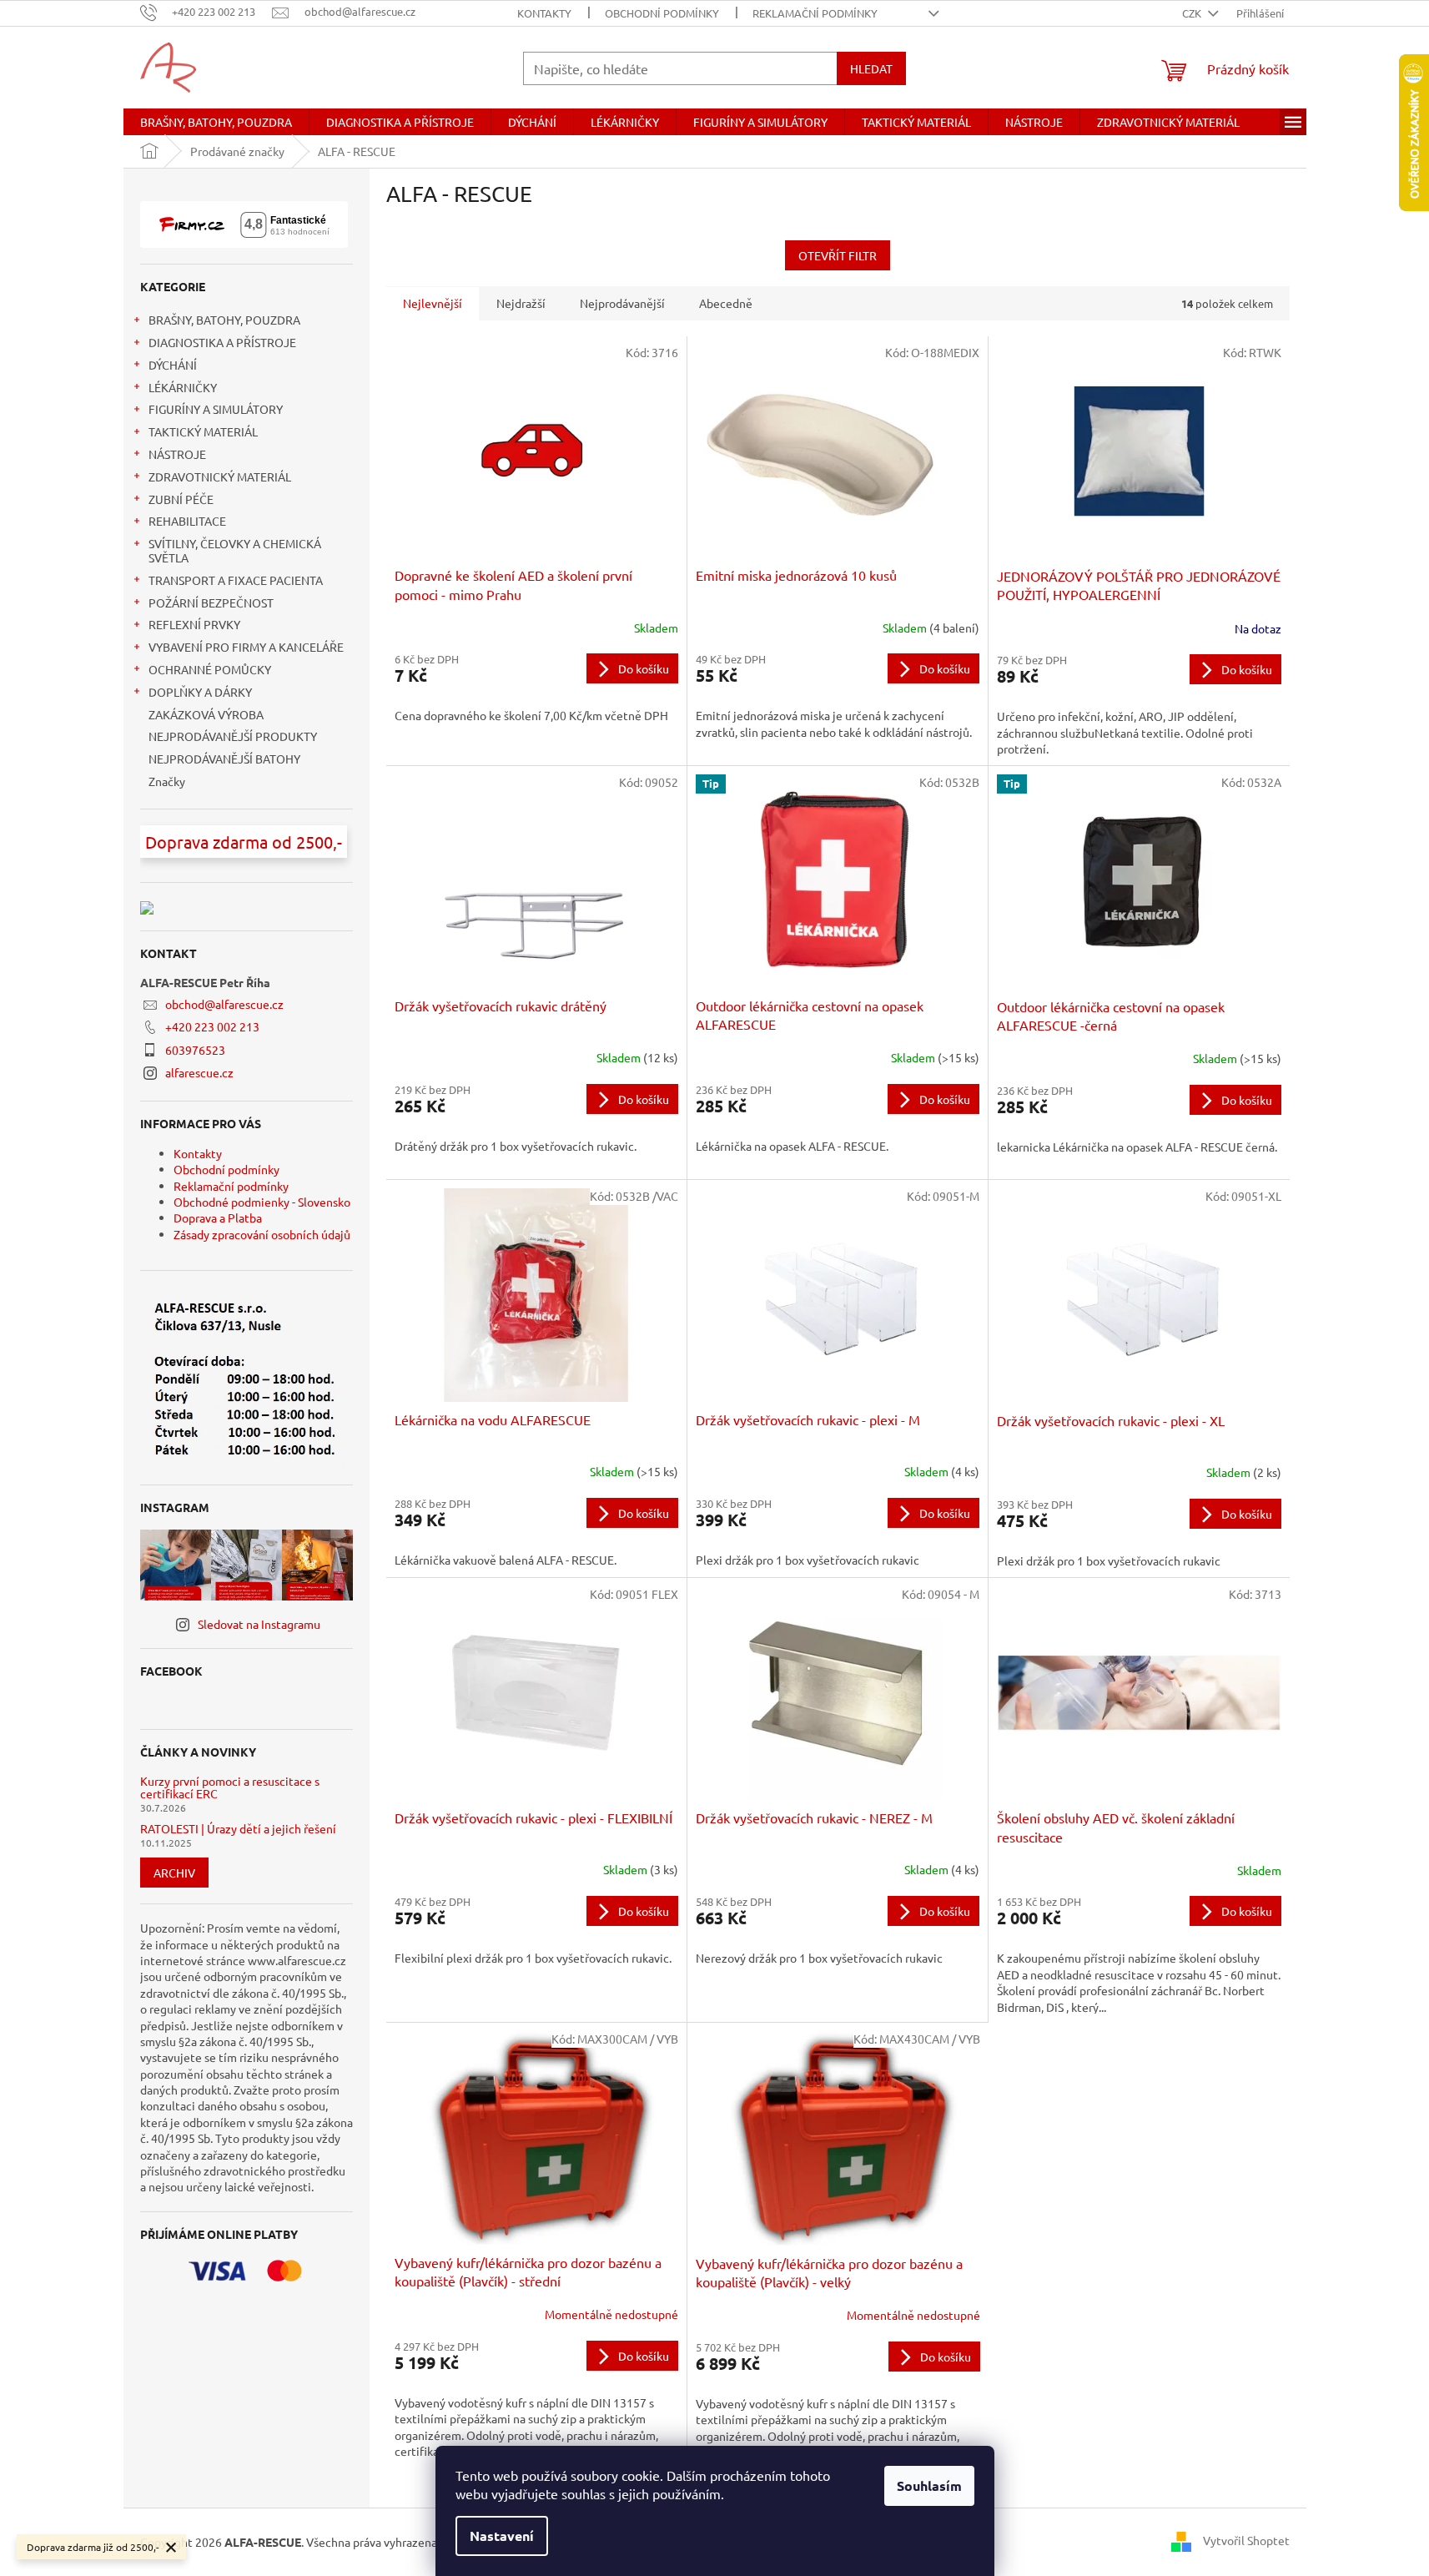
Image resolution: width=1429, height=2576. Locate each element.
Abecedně (726, 303)
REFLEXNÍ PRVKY (194, 624)
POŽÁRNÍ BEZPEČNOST (211, 602)
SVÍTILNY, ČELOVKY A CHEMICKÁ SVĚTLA (235, 550)
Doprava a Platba (218, 1217)
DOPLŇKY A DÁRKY (200, 692)
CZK (1193, 13)
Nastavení (502, 2536)
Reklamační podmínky (815, 13)
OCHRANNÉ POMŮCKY (210, 669)
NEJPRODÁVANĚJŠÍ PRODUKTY (233, 736)
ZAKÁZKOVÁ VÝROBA (206, 714)
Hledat (871, 68)
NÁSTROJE (177, 454)
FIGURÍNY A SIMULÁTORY (216, 409)
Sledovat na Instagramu (259, 1624)
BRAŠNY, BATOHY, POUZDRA (224, 320)
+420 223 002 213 (212, 1026)
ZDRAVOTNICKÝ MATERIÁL (220, 476)
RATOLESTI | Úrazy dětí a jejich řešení (238, 1829)
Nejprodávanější (622, 303)
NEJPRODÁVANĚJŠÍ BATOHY (224, 759)
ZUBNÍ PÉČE (181, 499)
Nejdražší (521, 303)
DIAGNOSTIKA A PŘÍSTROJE (222, 342)
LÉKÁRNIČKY (183, 387)
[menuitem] (216, 122)
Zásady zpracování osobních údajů (262, 1234)
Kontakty (544, 13)
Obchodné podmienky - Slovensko (262, 1202)
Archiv (174, 1873)
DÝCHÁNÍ (173, 365)
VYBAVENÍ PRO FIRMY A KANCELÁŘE (246, 647)
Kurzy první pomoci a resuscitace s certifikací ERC (230, 1788)
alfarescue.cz (199, 1072)
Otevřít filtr (838, 255)
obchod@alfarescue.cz (224, 1004)
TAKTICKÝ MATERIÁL (203, 431)
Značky (167, 781)
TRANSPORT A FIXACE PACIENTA (236, 580)
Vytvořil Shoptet (1246, 2540)
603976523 (195, 1050)
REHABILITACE (187, 521)
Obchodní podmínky (662, 13)
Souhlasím (929, 2485)
